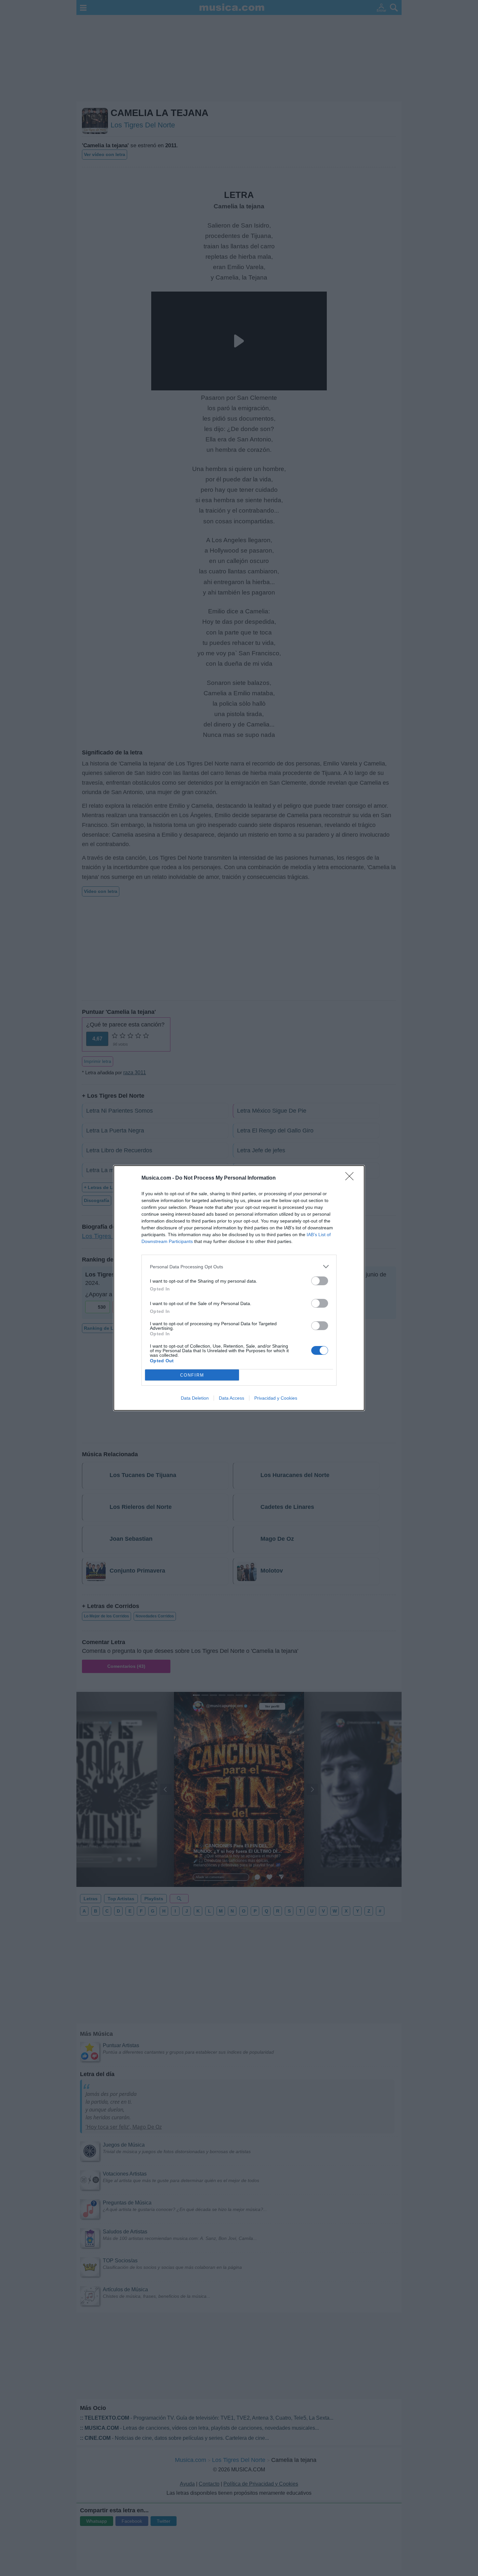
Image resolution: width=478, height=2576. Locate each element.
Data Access (232, 1398)
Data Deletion (195, 1398)
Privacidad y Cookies (276, 1398)
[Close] (352, 1178)
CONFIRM (192, 1375)
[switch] (320, 1281)
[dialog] (239, 1288)
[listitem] (239, 1267)
